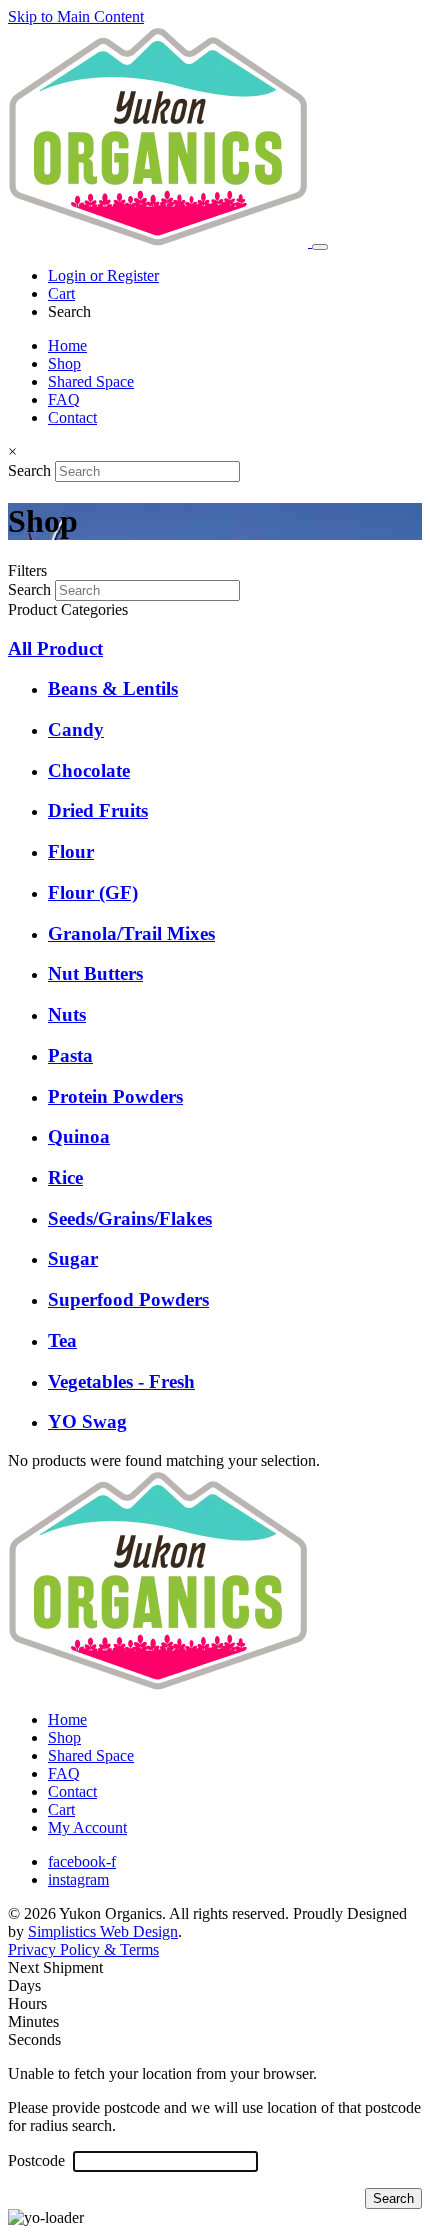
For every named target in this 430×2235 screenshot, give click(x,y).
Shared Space (91, 381)
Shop (64, 363)
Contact (72, 417)
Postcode (38, 2160)
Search (29, 470)
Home (67, 345)
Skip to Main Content (76, 16)
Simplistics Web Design (103, 1931)
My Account (87, 1827)
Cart (61, 293)
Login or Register (103, 275)
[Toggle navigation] (320, 247)
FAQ (64, 399)
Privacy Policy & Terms (83, 1949)
